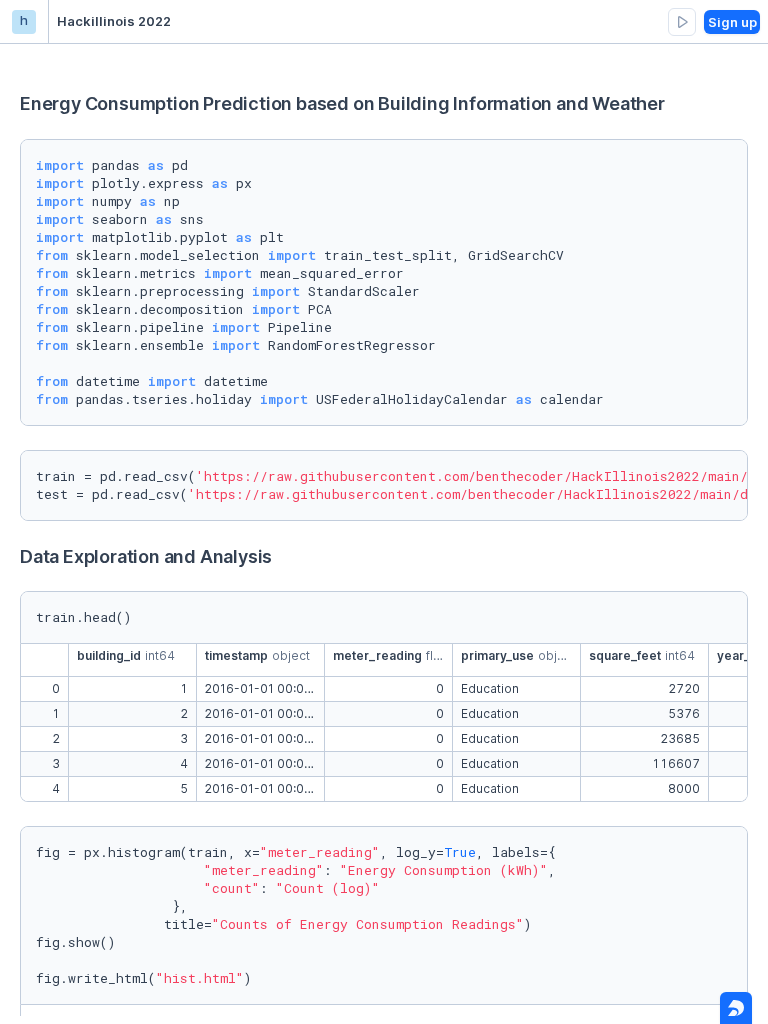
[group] (682, 22)
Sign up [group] (732, 22)
